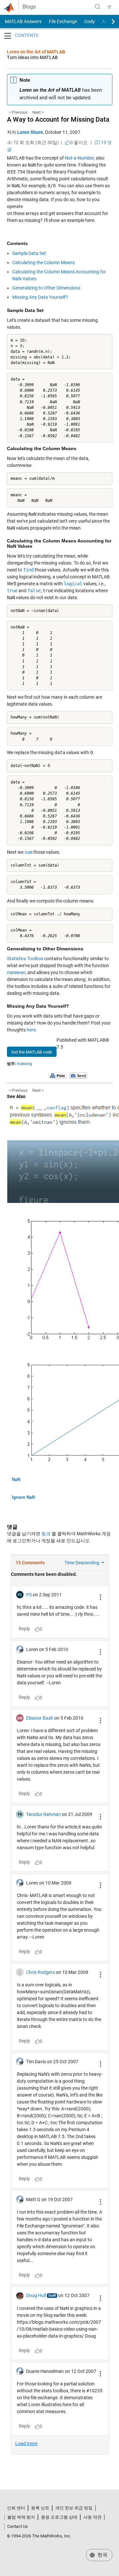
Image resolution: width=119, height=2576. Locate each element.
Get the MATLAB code (32, 1052)
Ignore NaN (23, 1497)
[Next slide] (107, 21)
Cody (90, 21)
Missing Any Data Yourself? (40, 297)
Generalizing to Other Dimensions (46, 288)
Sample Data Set (29, 253)
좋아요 (79, 142)
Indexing (24, 1064)
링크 (46, 1534)
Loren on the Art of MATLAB (36, 52)
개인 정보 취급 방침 (74, 2508)
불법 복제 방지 (21, 2517)
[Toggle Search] (98, 7)
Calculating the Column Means (43, 262)
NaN (16, 1479)
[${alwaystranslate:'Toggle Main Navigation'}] (109, 7)
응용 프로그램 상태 (59, 2517)
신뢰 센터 (16, 2508)
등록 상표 (40, 2508)
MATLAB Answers (23, 21)
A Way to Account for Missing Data (58, 119)
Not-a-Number (79, 158)
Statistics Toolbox (25, 959)
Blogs (29, 7)
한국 (102, 2555)
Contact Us (18, 2526)
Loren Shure (30, 132)
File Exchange (63, 21)
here (31, 1030)
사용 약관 (92, 2517)
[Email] (78, 1075)
